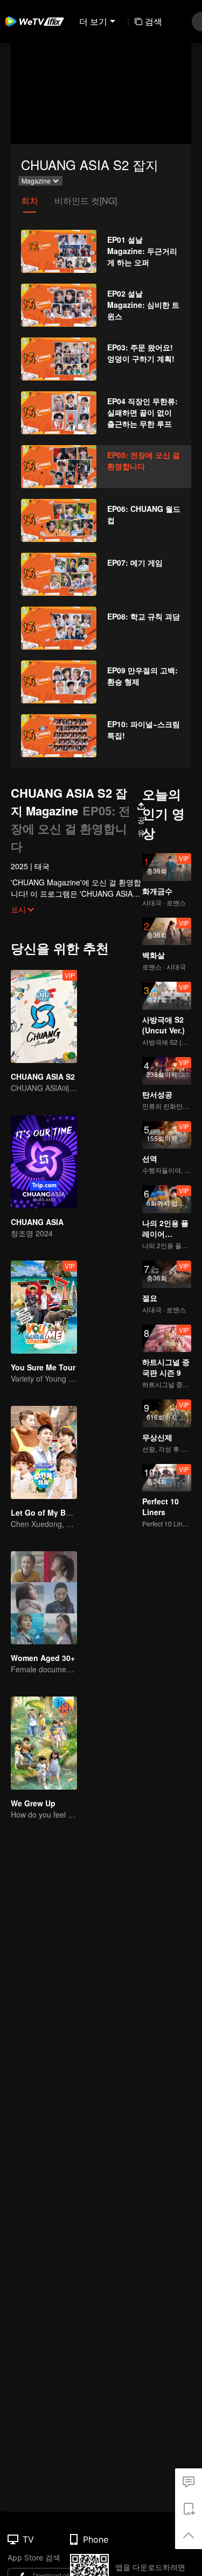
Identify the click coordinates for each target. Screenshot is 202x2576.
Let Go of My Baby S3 (51, 1512)
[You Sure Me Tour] (44, 1307)
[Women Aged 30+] (44, 1598)
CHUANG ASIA (37, 1222)
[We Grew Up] (44, 1743)
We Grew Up (33, 1803)
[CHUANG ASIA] (44, 1162)
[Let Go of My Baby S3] (44, 1452)
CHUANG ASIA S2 (43, 1076)
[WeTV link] (35, 22)
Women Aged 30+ (43, 1658)
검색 (154, 21)
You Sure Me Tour (43, 1367)
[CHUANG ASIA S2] (44, 1016)
